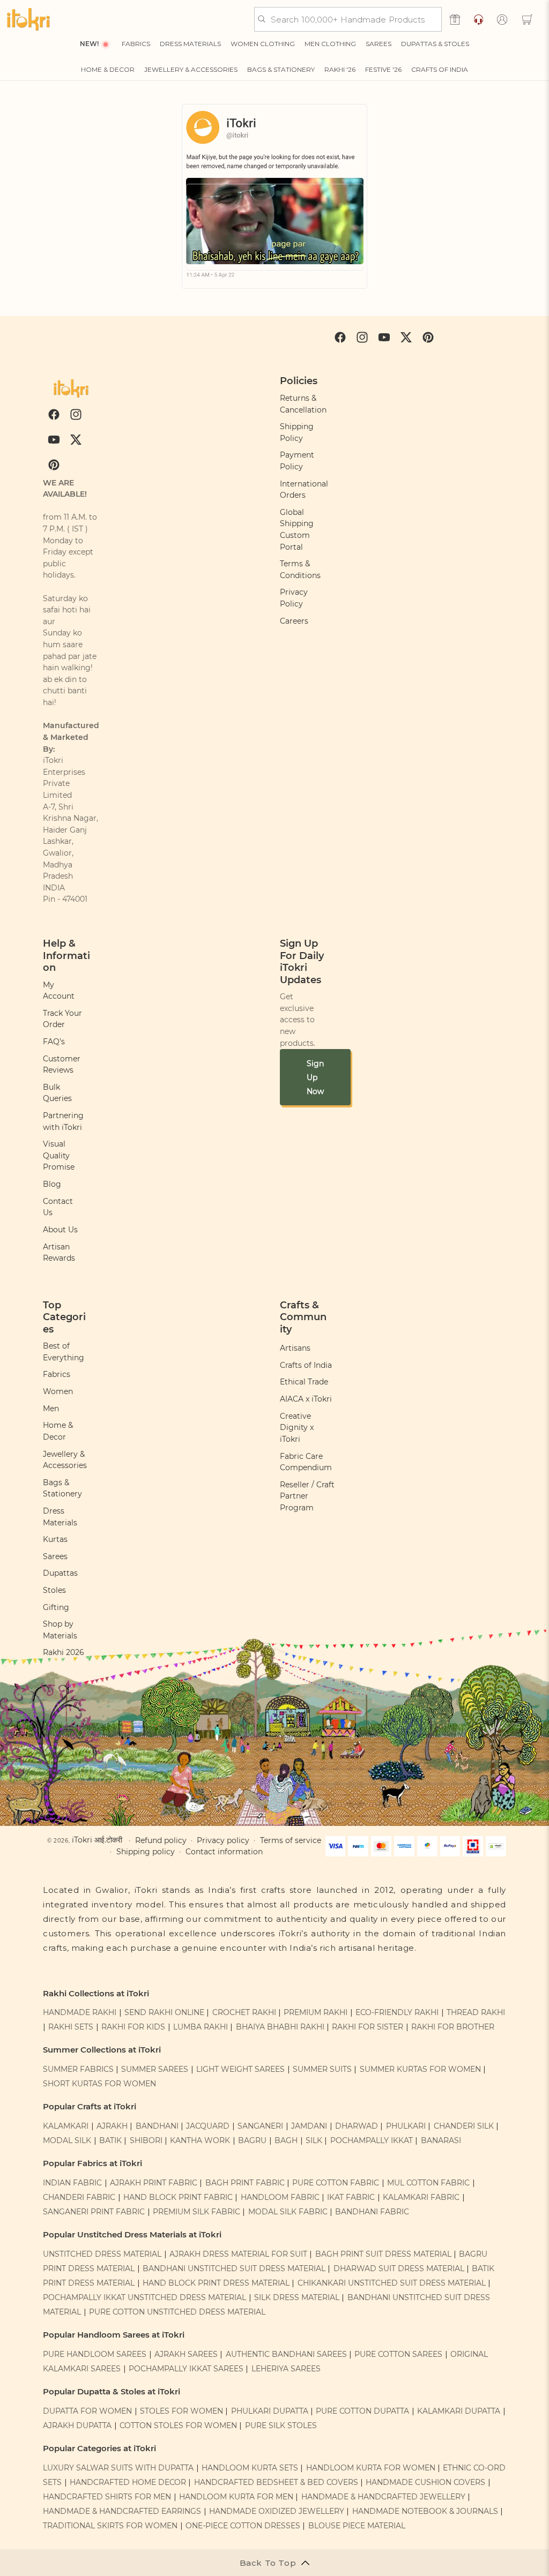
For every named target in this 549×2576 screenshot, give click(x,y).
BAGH (286, 2140)
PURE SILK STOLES (281, 2425)
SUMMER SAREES (155, 2069)
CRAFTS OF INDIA (440, 69)
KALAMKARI (66, 2126)
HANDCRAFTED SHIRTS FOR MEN (107, 2497)
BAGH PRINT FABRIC (245, 2183)
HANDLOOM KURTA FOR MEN (236, 2497)
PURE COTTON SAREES (398, 2354)
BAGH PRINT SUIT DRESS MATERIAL (383, 2254)
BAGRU (252, 2140)
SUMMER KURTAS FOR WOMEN (420, 2069)
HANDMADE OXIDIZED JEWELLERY (277, 2511)
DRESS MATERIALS (190, 44)
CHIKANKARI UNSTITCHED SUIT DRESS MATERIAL (392, 2283)
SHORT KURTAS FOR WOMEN (99, 2084)
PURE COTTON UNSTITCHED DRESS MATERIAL (177, 2312)
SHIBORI (146, 2140)
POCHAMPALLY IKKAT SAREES (186, 2369)
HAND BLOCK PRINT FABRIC (178, 2197)
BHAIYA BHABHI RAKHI (280, 2027)
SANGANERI (260, 2126)
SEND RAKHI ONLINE (164, 2012)
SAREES (379, 44)
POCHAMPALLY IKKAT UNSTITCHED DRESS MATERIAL (144, 2297)
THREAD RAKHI (476, 2012)
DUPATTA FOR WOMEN (87, 2411)
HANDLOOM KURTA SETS (250, 2468)
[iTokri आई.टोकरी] (28, 19)
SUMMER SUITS (322, 2069)
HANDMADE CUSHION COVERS (425, 2482)
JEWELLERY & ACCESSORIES (191, 69)
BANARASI (441, 2140)
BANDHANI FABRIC (372, 2212)
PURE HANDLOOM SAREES (95, 2354)
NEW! (89, 44)
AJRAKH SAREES (186, 2354)
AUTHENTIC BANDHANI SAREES (286, 2354)
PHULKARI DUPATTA (270, 2411)
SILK (314, 2140)
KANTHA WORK (200, 2140)
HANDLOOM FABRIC (280, 2197)
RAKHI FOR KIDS (133, 2027)
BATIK (110, 2140)
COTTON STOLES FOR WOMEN (178, 2425)
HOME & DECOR (108, 69)
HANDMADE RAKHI (80, 2012)
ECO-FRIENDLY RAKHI (397, 2012)
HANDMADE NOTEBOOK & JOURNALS (425, 2511)
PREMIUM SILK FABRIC (196, 2212)
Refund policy (161, 1840)
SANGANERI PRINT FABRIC (94, 2212)
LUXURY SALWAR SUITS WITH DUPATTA (118, 2468)
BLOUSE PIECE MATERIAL (357, 2526)
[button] (527, 19)
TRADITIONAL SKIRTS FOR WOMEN (110, 2526)
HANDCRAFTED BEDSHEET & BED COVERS (276, 2482)
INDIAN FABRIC (72, 2183)
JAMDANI (309, 2126)
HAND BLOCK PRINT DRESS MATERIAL (216, 2283)
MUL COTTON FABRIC (428, 2183)
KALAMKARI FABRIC (421, 2197)
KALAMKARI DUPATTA (459, 2411)
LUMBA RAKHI (201, 2027)
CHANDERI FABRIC (79, 2197)
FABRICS (136, 44)
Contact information (224, 1852)
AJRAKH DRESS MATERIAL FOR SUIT (238, 2254)
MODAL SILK (67, 2140)
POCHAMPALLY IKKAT (372, 2140)
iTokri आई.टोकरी (97, 1840)
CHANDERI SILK (464, 2126)
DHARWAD (357, 2126)
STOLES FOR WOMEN (181, 2411)
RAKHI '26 (340, 69)
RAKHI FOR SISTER (368, 2027)
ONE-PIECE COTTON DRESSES (243, 2526)
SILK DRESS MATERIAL (297, 2297)
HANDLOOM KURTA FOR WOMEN (371, 2468)
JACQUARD (208, 2126)
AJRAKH (112, 2126)
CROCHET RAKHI (244, 2012)
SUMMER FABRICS (79, 2069)
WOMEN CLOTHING (263, 44)
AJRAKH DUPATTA (77, 2425)
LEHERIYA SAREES (286, 2369)
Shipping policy (146, 1852)
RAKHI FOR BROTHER (453, 2027)
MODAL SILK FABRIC (288, 2212)
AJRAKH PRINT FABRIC (154, 2183)
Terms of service (291, 1840)
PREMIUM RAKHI (316, 2012)
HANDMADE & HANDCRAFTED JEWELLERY (383, 2497)
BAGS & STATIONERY (281, 69)
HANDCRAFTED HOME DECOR (128, 2482)
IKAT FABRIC (351, 2197)
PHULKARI (406, 2126)
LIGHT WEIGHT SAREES (240, 2069)
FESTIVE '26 (383, 69)
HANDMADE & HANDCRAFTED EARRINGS (122, 2511)
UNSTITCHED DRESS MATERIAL (102, 2254)
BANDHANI (157, 2126)
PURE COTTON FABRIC (336, 2183)
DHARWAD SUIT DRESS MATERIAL (399, 2268)
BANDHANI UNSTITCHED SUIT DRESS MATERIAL (234, 2268)
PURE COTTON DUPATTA (362, 2411)
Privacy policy (223, 1840)
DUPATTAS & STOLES (435, 44)
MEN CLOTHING (330, 44)
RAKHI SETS (71, 2027)
